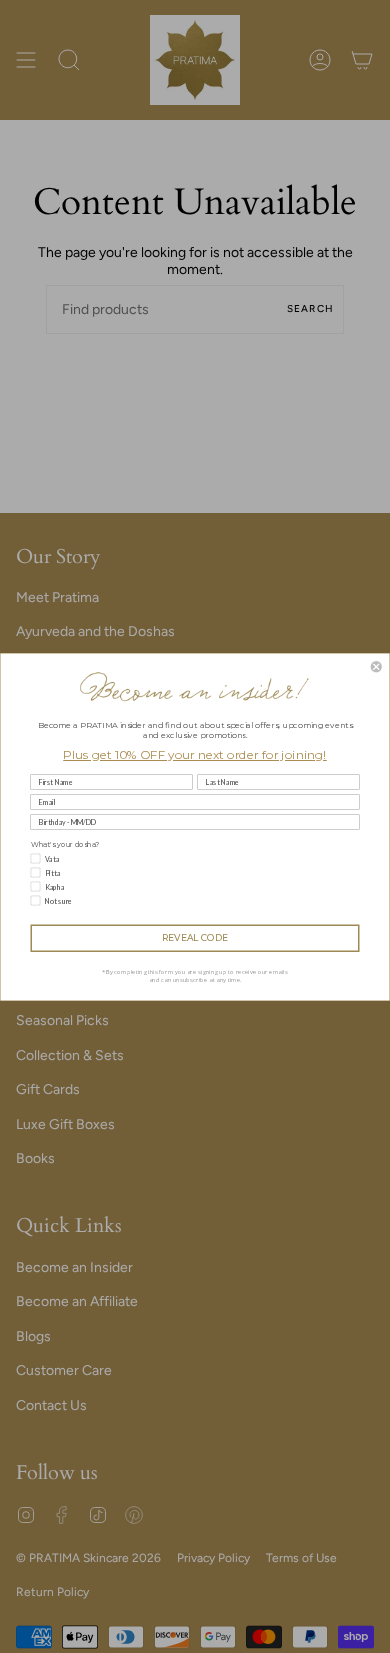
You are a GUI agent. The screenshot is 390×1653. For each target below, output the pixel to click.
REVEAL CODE (195, 937)
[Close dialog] (376, 666)
